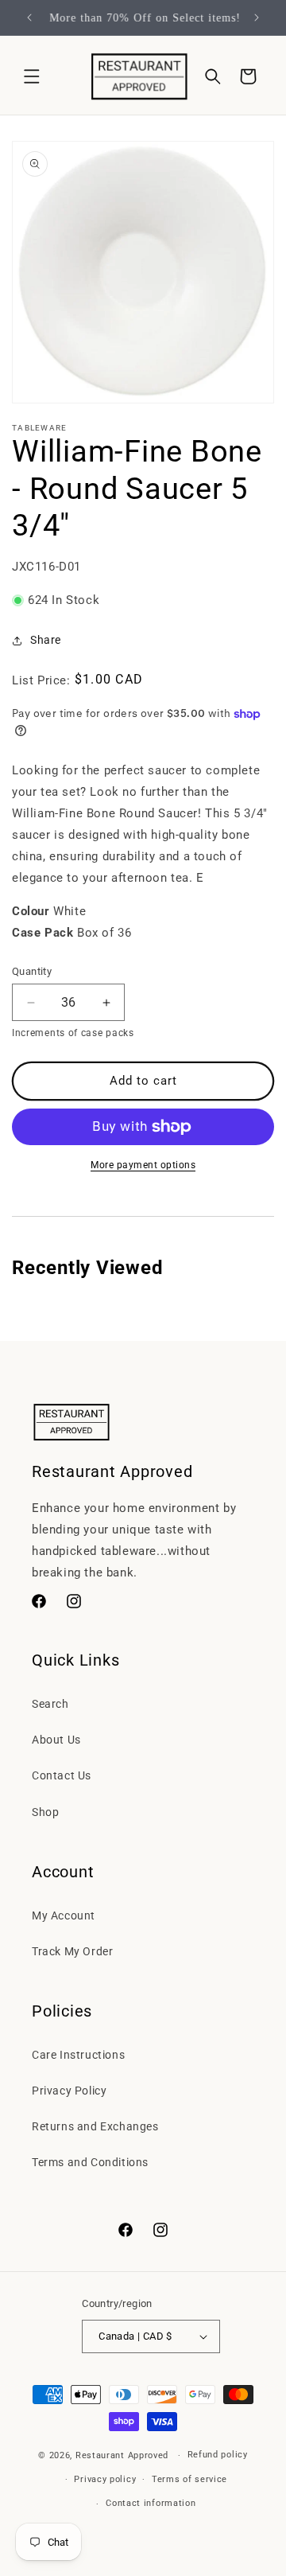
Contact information (151, 2503)
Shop (45, 1812)
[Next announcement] (257, 18)
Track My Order (72, 1951)
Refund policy (218, 2455)
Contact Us (62, 1775)
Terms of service (189, 2479)
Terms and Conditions (90, 2162)
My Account (64, 1915)
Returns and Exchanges (95, 2126)
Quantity (32, 971)
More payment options (143, 1165)
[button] (32, 76)
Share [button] (46, 640)
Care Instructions (78, 2055)
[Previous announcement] (29, 18)
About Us (56, 1740)
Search (50, 1704)
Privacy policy (105, 2479)
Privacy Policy (69, 2091)
